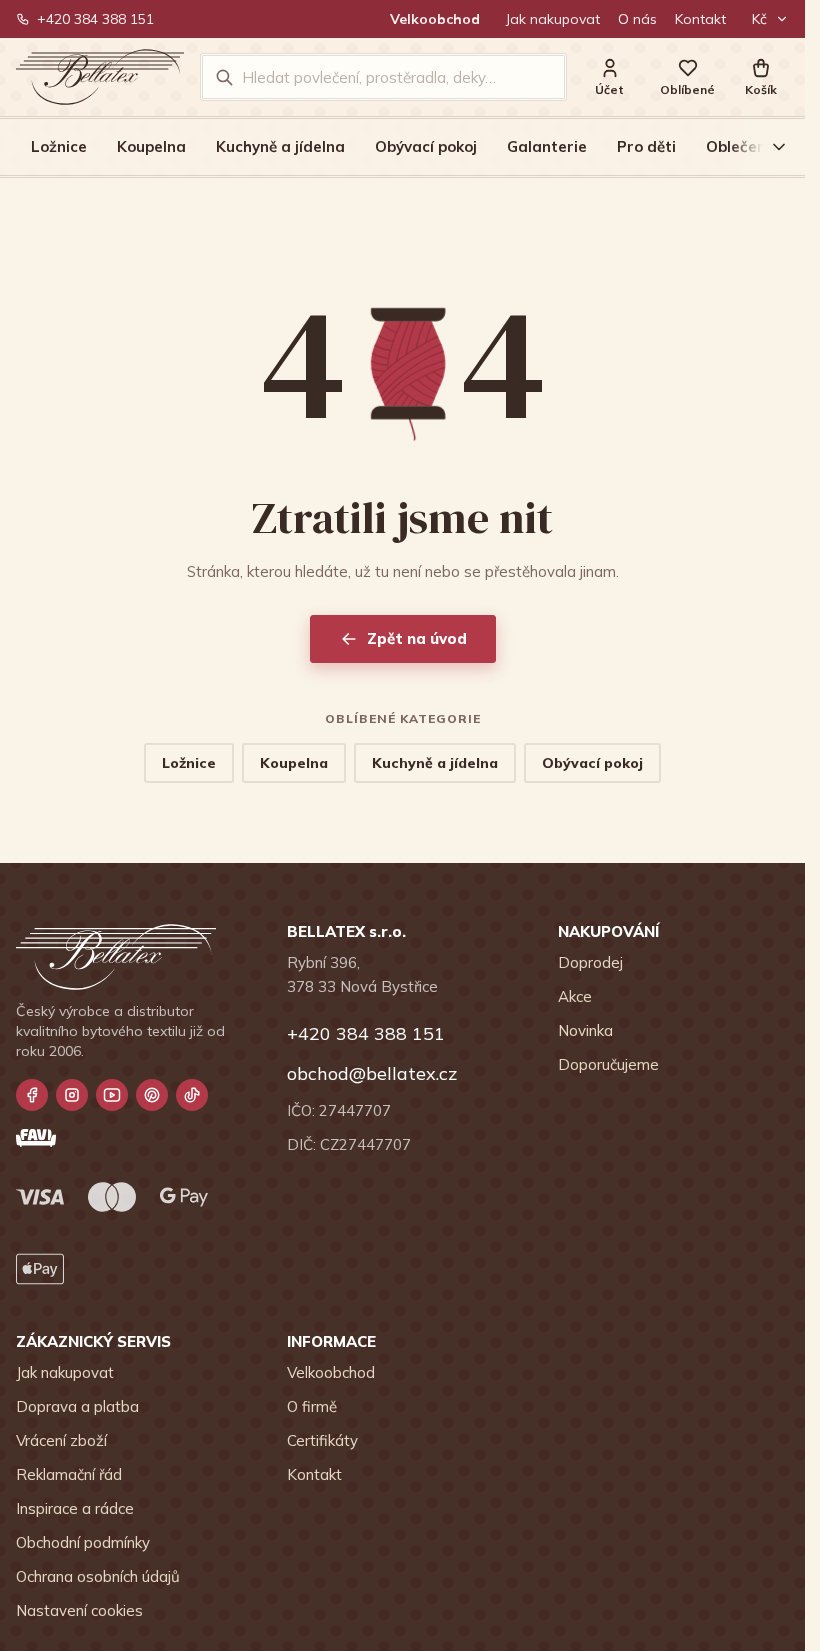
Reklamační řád (69, 1474)
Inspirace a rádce (75, 1508)
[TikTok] (192, 1095)
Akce (575, 996)
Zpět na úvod (417, 638)
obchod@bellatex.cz (372, 1073)
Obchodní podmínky (83, 1542)
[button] (761, 77)
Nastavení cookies (79, 1610)
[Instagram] (72, 1095)
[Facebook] (32, 1095)
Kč (759, 19)
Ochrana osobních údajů (98, 1576)
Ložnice (59, 146)
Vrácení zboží (61, 1440)
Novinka (585, 1030)
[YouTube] (112, 1095)
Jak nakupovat (553, 19)
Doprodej (590, 962)
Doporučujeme (608, 1064)
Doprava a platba (77, 1406)
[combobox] (397, 77)
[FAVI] (36, 1138)
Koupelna (151, 146)
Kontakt (700, 19)
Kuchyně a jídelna (280, 146)
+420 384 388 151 (95, 19)
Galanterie (547, 146)
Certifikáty (322, 1440)
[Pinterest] (152, 1095)
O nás (637, 19)
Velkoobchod (435, 19)
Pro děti (646, 146)
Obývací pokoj (426, 146)
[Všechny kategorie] (767, 147)
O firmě (312, 1406)
